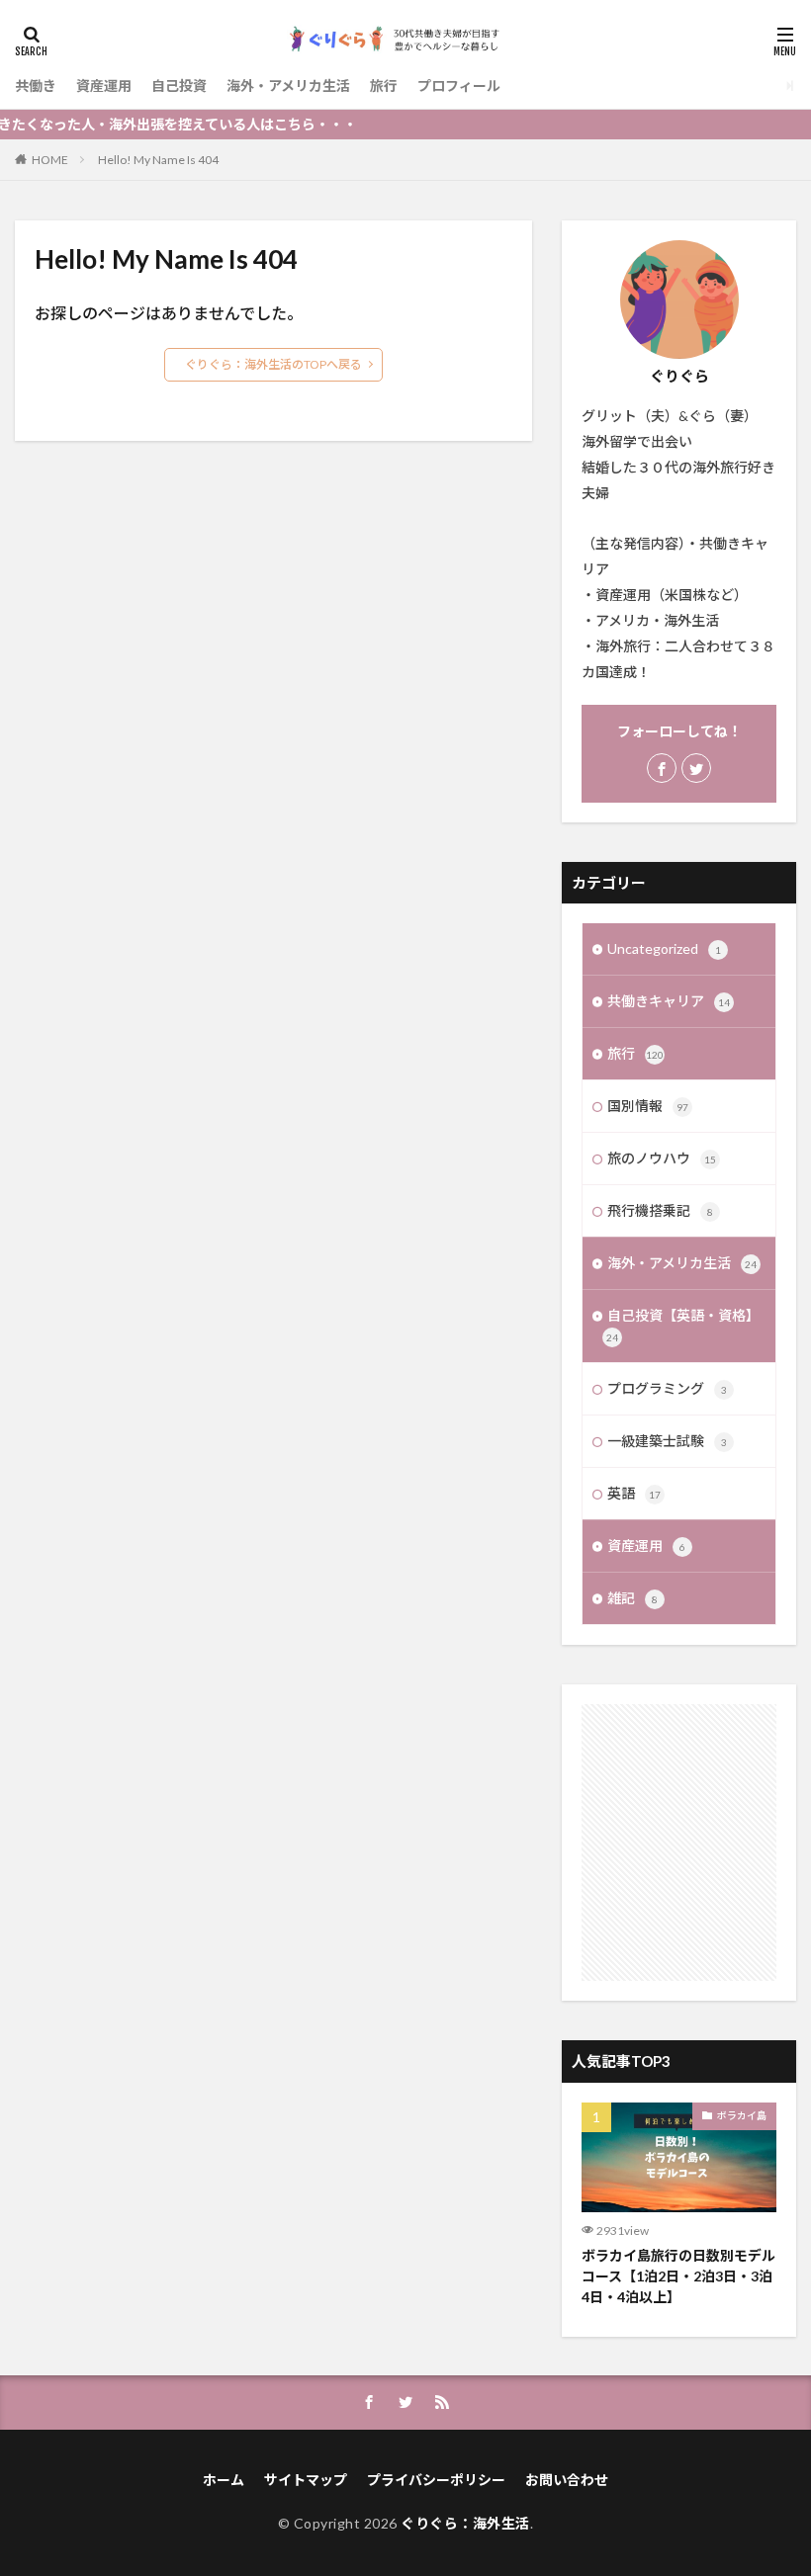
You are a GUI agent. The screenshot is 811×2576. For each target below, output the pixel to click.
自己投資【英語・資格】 (683, 1325)
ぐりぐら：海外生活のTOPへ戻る (273, 364)
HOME (50, 160)
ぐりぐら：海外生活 (465, 2523)
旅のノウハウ (662, 1158)
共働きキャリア (669, 1001)
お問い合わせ (567, 2480)
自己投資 (179, 86)
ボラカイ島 (742, 2115)
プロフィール (459, 86)
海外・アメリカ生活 (288, 86)
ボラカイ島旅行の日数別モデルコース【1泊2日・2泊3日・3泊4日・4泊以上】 (678, 2276)
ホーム (224, 2480)
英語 (634, 1493)
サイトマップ (306, 2480)
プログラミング (667, 1388)
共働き (36, 86)
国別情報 (648, 1106)
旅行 (384, 86)
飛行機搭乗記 (660, 1210)
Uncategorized (664, 948)
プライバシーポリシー (436, 2480)
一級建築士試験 (667, 1441)
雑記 (632, 1598)
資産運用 (104, 86)
